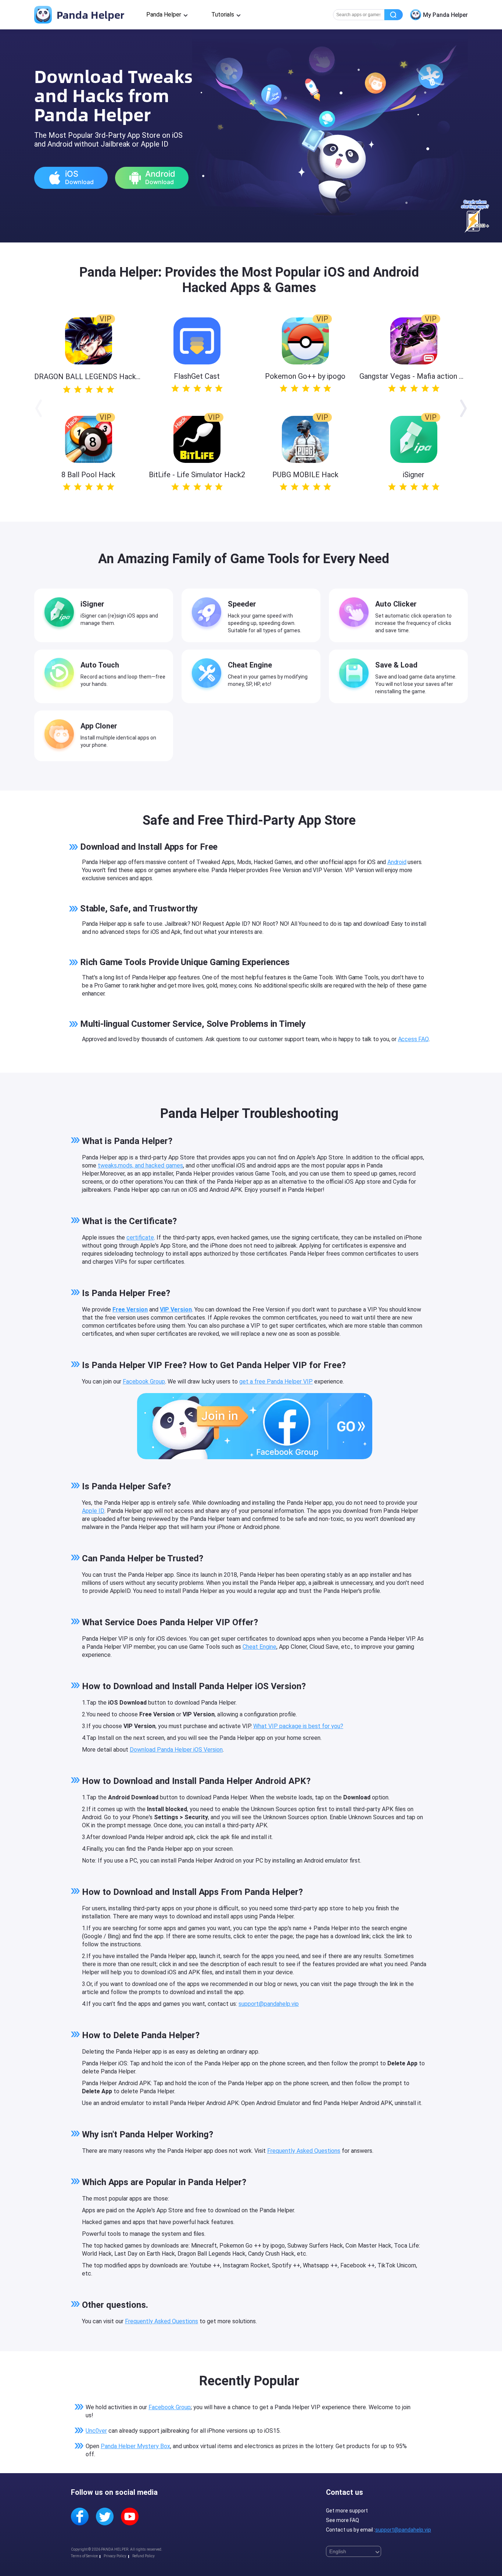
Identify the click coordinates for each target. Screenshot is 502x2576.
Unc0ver (96, 2431)
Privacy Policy (115, 2556)
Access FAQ (413, 1039)
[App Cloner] (61, 735)
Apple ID (93, 1511)
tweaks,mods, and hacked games (140, 1165)
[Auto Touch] (61, 674)
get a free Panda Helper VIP (276, 1381)
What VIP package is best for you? (298, 1726)
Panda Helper (89, 15)
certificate (140, 1237)
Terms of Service (84, 2556)
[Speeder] (208, 614)
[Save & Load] (356, 674)
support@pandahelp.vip (269, 2004)
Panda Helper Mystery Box (135, 2446)
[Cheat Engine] (208, 674)
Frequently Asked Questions (304, 2151)
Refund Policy (144, 2556)
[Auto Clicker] (356, 614)
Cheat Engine (259, 1647)
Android (397, 862)
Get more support (347, 2511)
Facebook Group (144, 1381)
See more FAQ (343, 2520)
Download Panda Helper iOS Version (176, 1750)
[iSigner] (61, 614)
